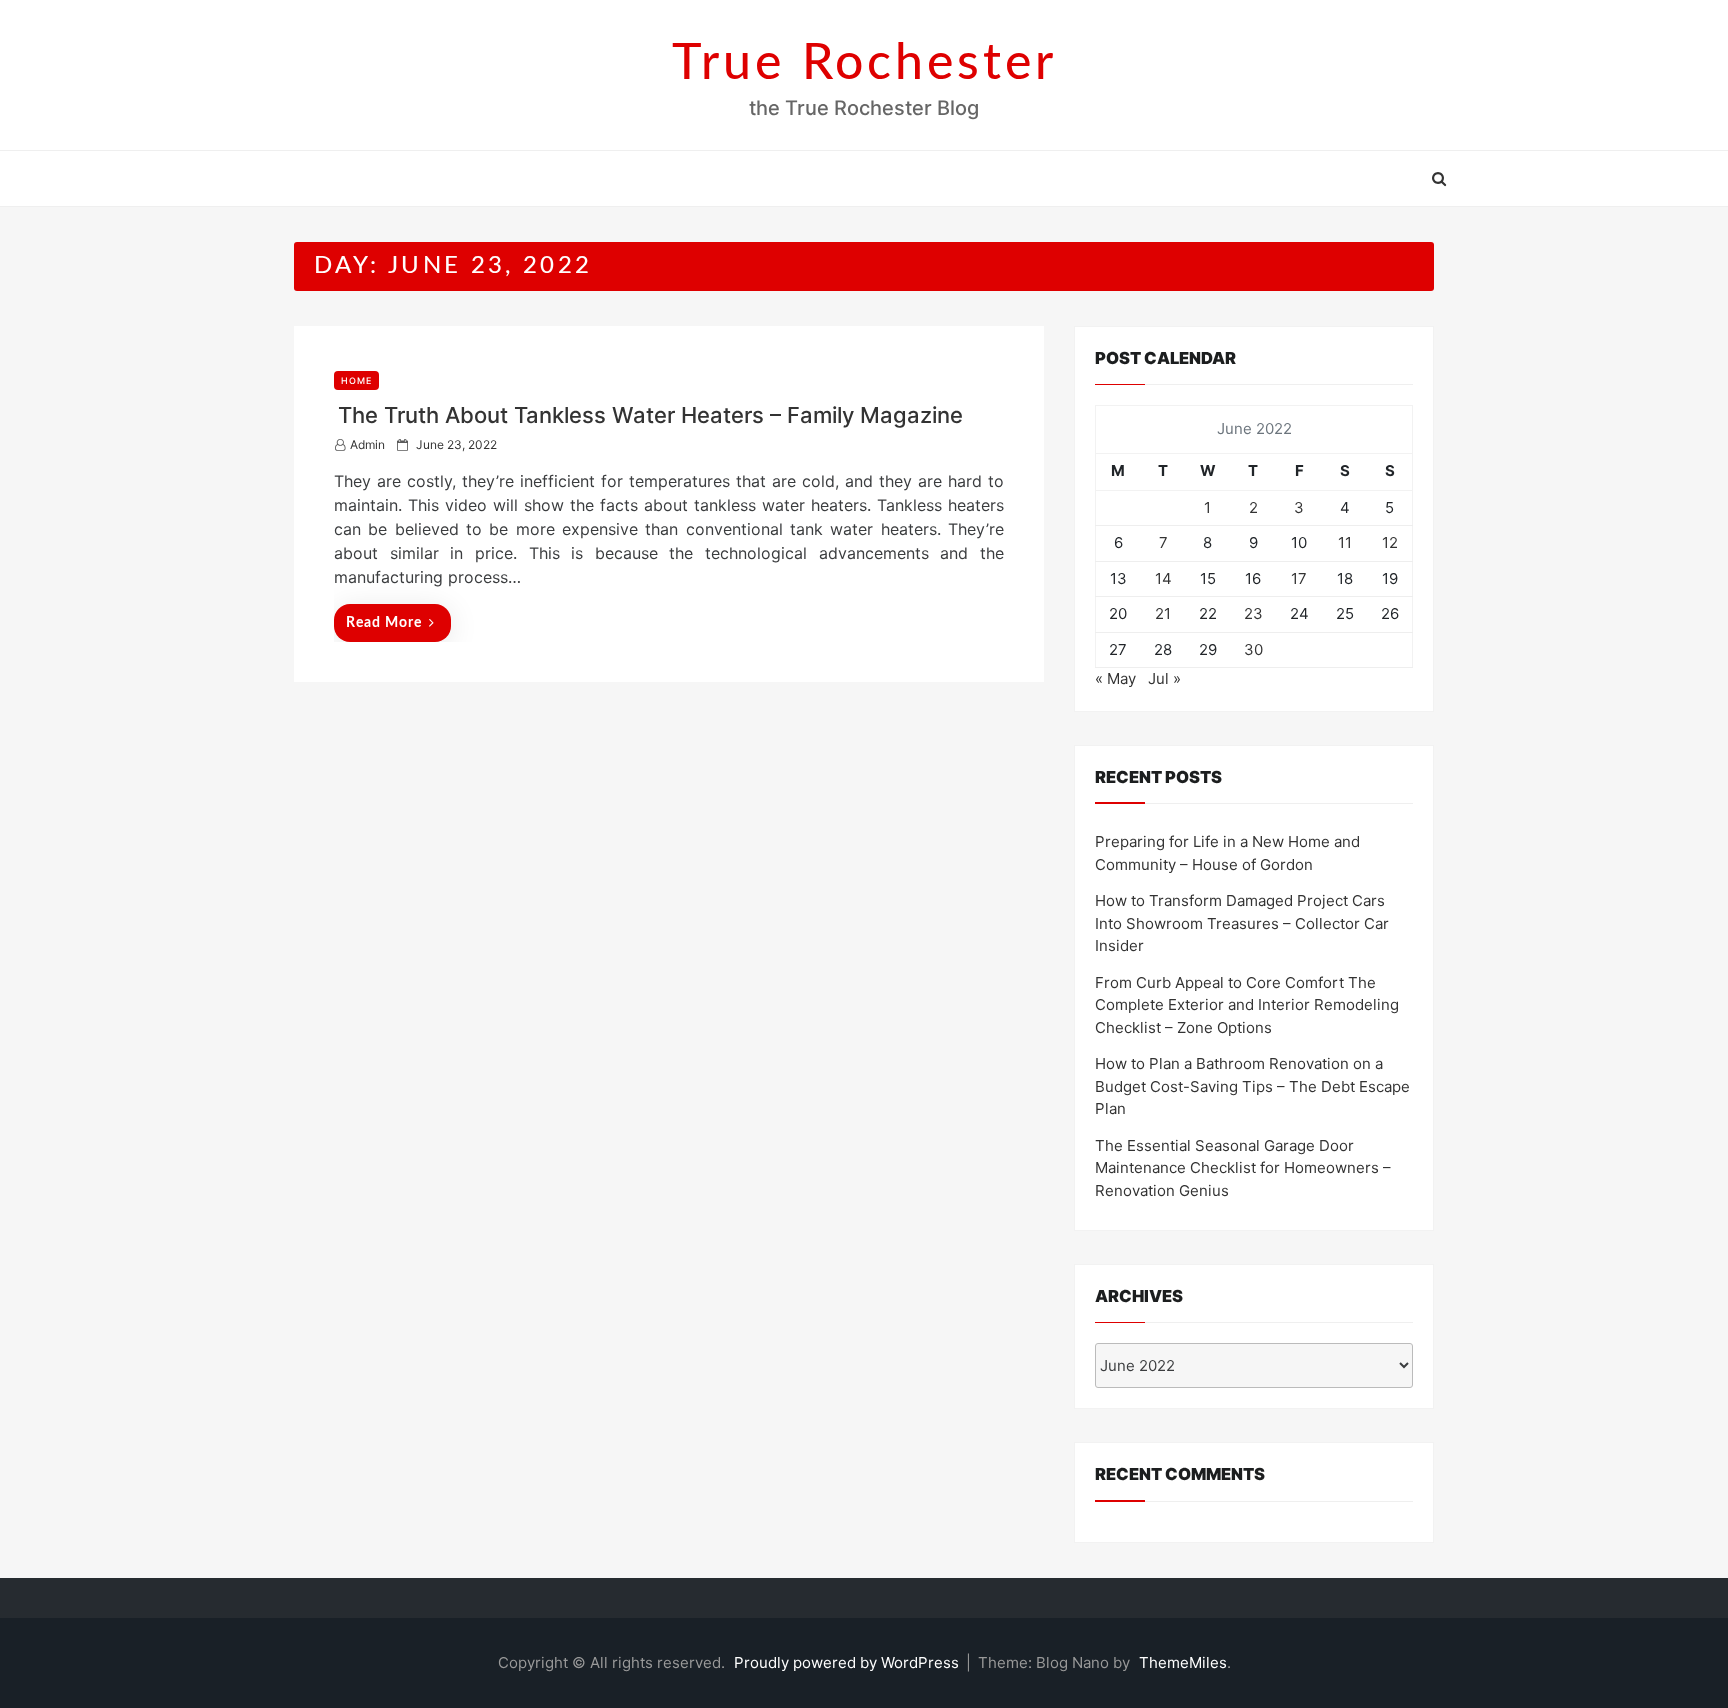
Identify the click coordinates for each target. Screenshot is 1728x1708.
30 (1253, 649)
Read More (384, 623)
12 (1390, 542)
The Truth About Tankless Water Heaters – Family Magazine (650, 415)
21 (1163, 613)
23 (1253, 613)
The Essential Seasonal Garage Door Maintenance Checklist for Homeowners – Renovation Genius (1243, 1168)
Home (356, 380)
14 (1163, 578)
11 (1345, 542)
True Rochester (864, 64)
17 (1299, 578)
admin (367, 444)
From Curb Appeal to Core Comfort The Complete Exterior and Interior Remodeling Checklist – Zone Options (1247, 1005)
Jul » (1164, 678)
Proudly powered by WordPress (848, 1662)
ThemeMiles (1183, 1662)
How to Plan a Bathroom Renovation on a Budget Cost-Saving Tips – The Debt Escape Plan (1252, 1086)
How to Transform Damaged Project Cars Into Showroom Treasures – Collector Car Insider (1242, 923)
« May (1115, 678)
